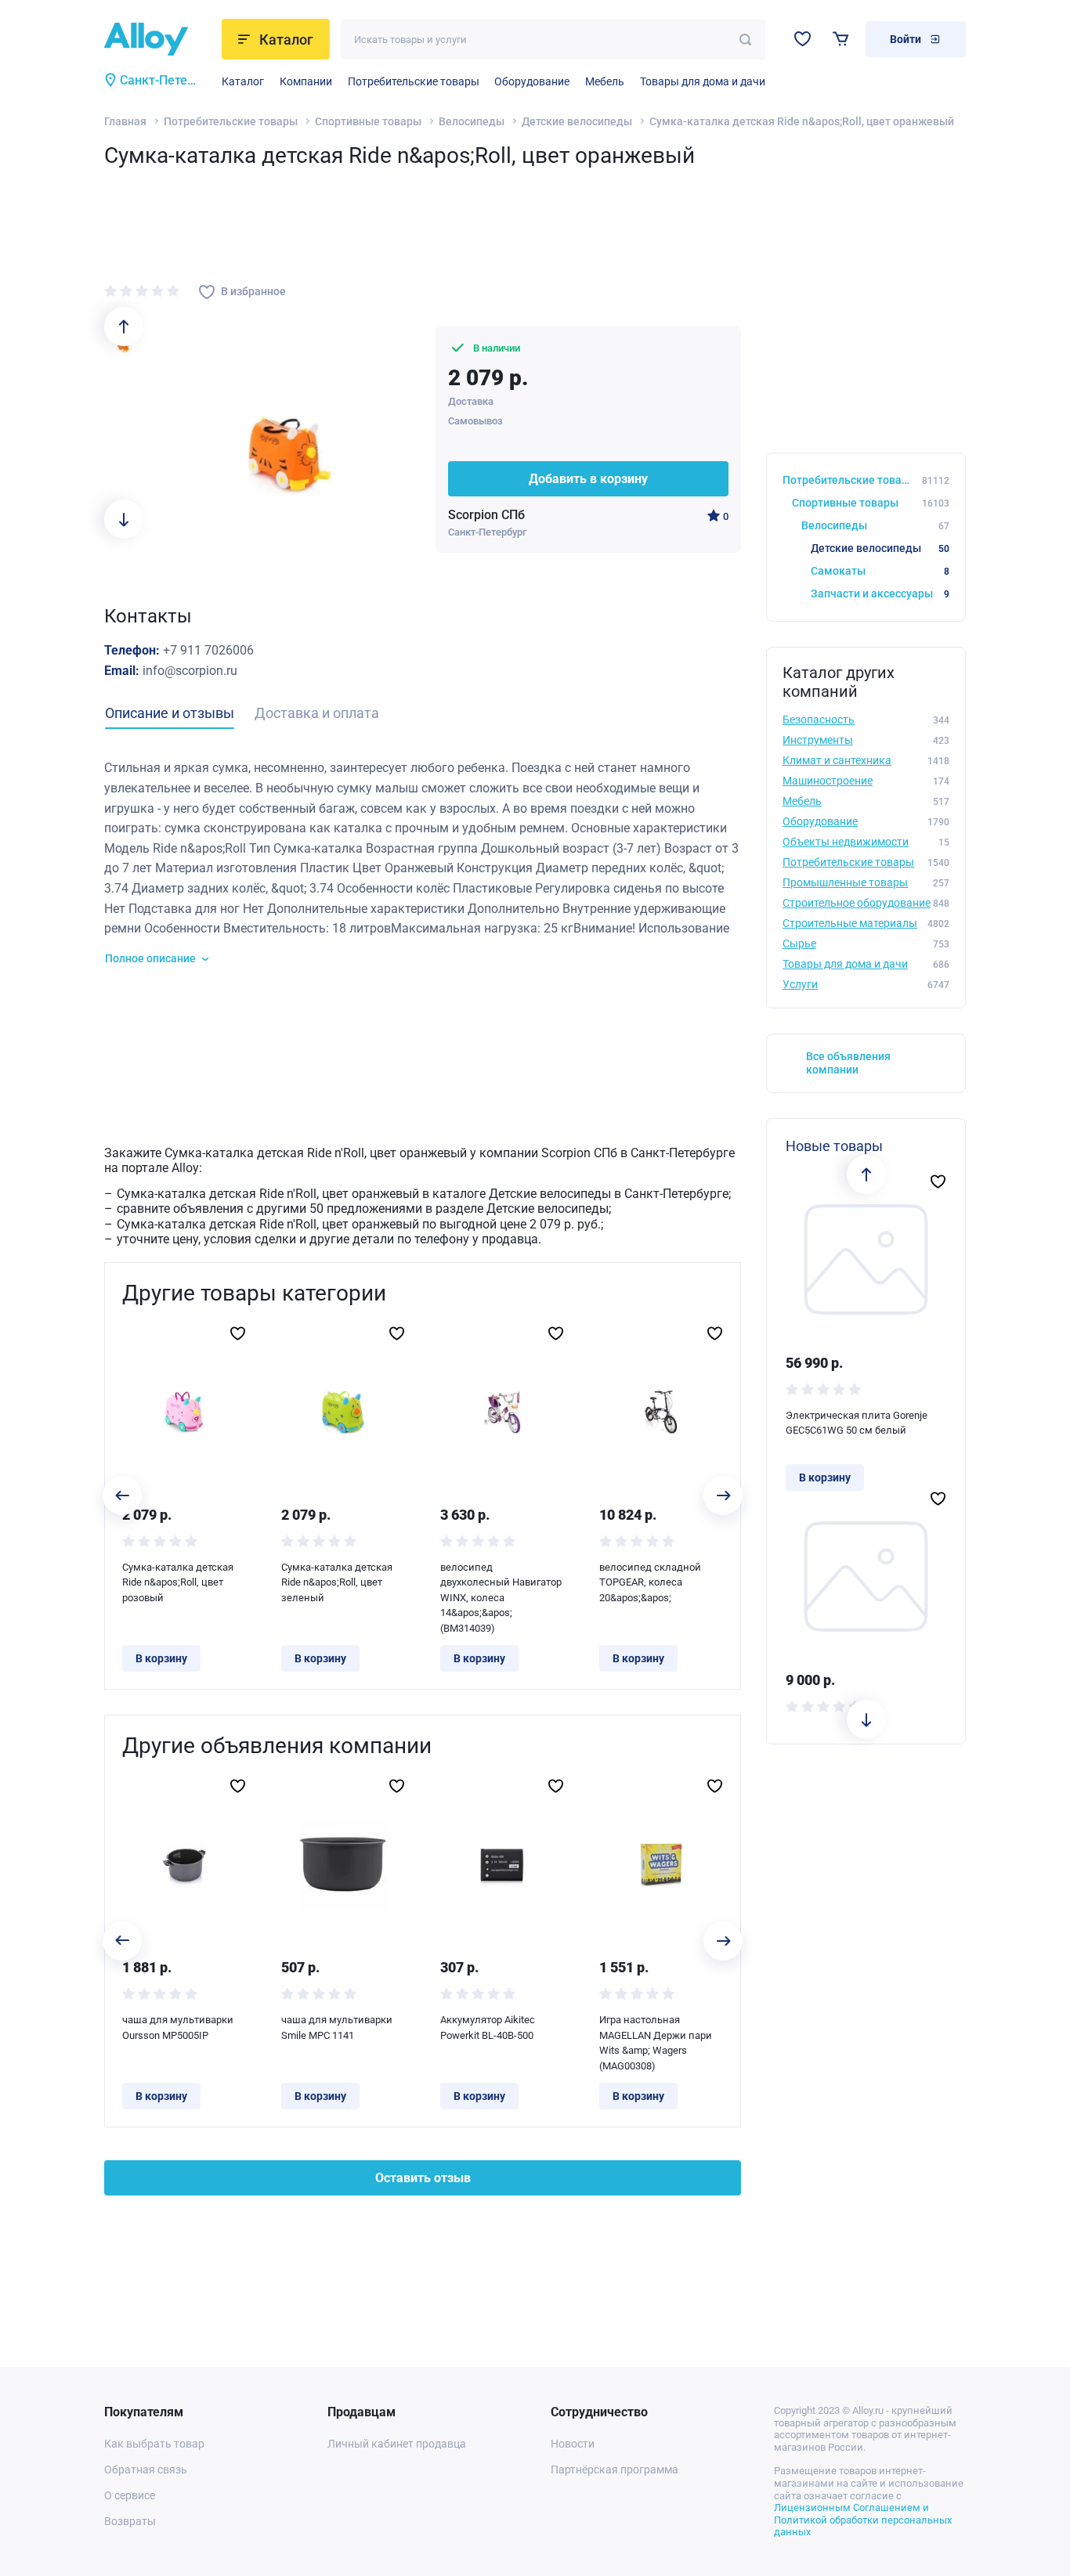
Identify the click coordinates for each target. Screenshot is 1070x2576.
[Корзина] (841, 39)
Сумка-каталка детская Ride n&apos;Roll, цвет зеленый (337, 1582)
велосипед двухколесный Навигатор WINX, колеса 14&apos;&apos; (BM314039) (501, 1598)
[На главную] (158, 39)
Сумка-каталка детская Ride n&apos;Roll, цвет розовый (178, 1582)
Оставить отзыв (423, 2178)
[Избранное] (802, 39)
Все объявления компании (848, 1063)
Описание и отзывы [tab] (170, 713)
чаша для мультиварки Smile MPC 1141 (337, 2028)
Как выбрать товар (154, 2444)
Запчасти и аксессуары (880, 593)
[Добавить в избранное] (238, 1333)
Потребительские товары (414, 81)
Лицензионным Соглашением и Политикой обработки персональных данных (863, 2520)
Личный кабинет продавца (397, 2444)
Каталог (243, 81)
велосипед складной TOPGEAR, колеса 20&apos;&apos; (650, 1582)
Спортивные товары (368, 121)
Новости (573, 2444)
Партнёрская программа (615, 2470)
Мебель (605, 81)
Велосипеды (472, 121)
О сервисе (130, 2495)
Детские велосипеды (577, 121)
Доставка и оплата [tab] (317, 713)
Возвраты (130, 2521)
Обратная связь (146, 2470)
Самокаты (880, 571)
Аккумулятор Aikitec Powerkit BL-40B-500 (488, 2028)
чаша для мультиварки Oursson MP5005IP (178, 2028)
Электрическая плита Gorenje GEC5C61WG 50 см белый (857, 1423)
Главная (125, 121)
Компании (306, 81)
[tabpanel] (423, 862)
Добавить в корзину (588, 479)
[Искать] (745, 40)
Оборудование (532, 81)
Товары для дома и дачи (703, 81)
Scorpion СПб (486, 515)
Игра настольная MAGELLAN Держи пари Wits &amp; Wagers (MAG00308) (656, 2043)
